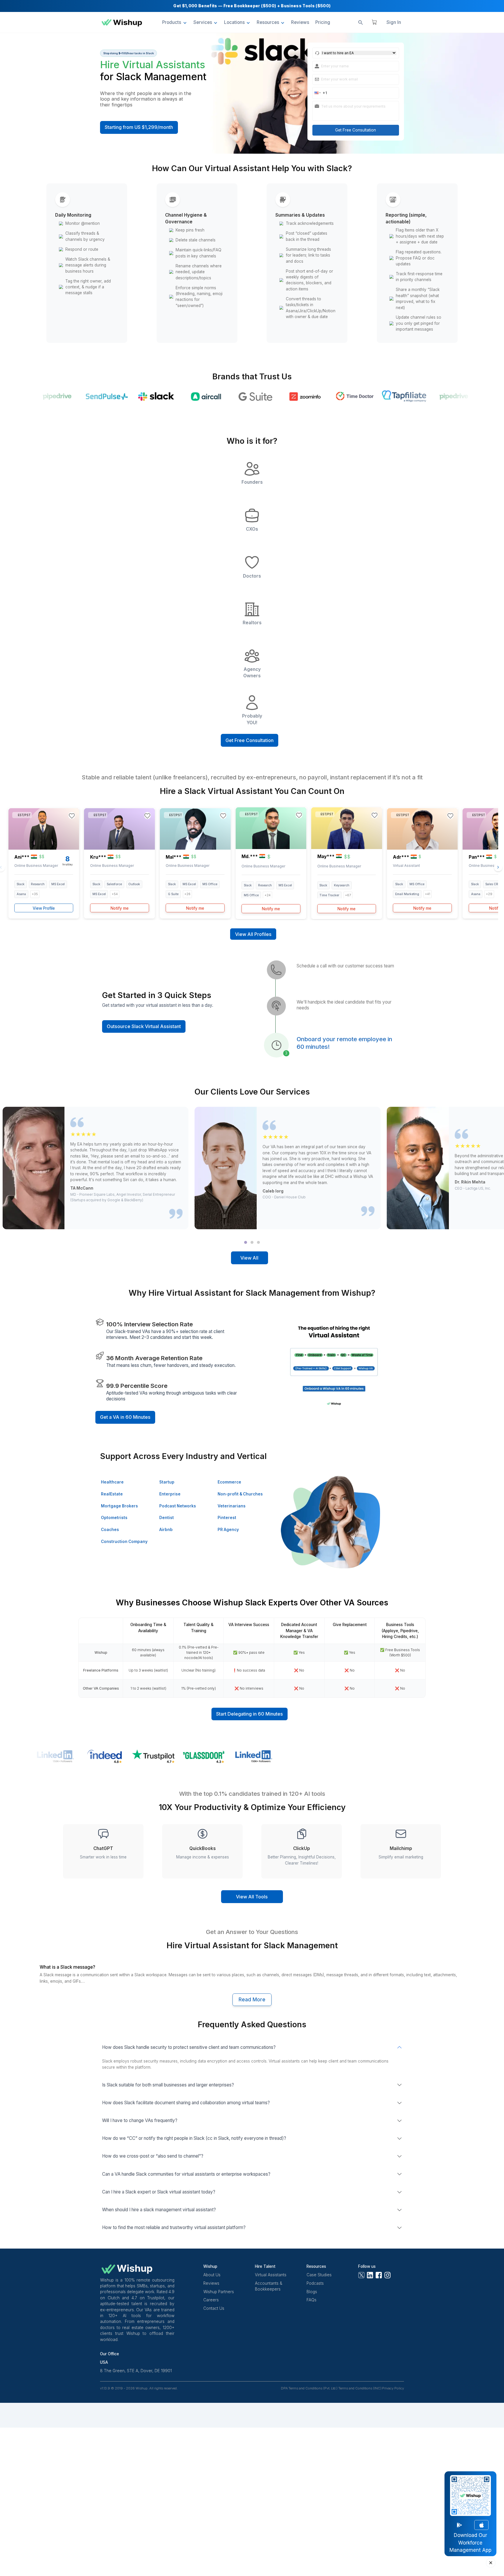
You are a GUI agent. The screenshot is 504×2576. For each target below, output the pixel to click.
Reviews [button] (300, 22)
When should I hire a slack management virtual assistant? (159, 2210)
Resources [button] (268, 22)
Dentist (167, 1518)
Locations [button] (234, 22)
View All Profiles (253, 934)
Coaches (110, 1530)
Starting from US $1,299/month (139, 127)
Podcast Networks (178, 1506)
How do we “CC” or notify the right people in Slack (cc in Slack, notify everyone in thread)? (194, 2138)
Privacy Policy (393, 2388)
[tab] (246, 1242)
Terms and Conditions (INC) (360, 2388)
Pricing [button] (323, 22)
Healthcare (112, 1482)
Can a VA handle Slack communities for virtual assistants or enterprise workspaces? (186, 2174)
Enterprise (170, 1494)
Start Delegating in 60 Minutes (250, 1714)
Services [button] (203, 22)
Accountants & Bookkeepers (269, 2286)
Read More (252, 2000)
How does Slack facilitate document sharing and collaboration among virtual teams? (186, 2103)
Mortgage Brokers (119, 1506)
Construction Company (124, 1542)
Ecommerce (229, 1482)
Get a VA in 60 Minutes (125, 1417)
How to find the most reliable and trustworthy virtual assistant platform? (174, 2227)
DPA (284, 2388)
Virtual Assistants (271, 2275)
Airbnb (166, 1530)
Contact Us (214, 2308)
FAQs (311, 2300)
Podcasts (315, 2283)
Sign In (394, 22)
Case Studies (319, 2275)
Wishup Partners (219, 2292)
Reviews (211, 2283)
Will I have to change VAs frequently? (140, 2120)
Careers (211, 2300)
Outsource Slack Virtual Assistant (144, 1026)
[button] (317, 93)
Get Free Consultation (356, 130)
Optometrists (114, 1518)
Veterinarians (232, 1506)
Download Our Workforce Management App (470, 2543)
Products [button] (172, 22)
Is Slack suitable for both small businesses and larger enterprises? (168, 2085)
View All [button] (249, 1258)
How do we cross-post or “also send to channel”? (153, 2156)
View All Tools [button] (252, 1897)
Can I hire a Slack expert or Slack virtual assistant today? (159, 2192)
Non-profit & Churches (240, 1494)
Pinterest (227, 1518)
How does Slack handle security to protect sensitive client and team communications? (189, 2047)
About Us (212, 2275)
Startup (167, 1482)
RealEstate (112, 1494)
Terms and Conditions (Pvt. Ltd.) (313, 2388)
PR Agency (228, 1530)
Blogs (312, 2292)
